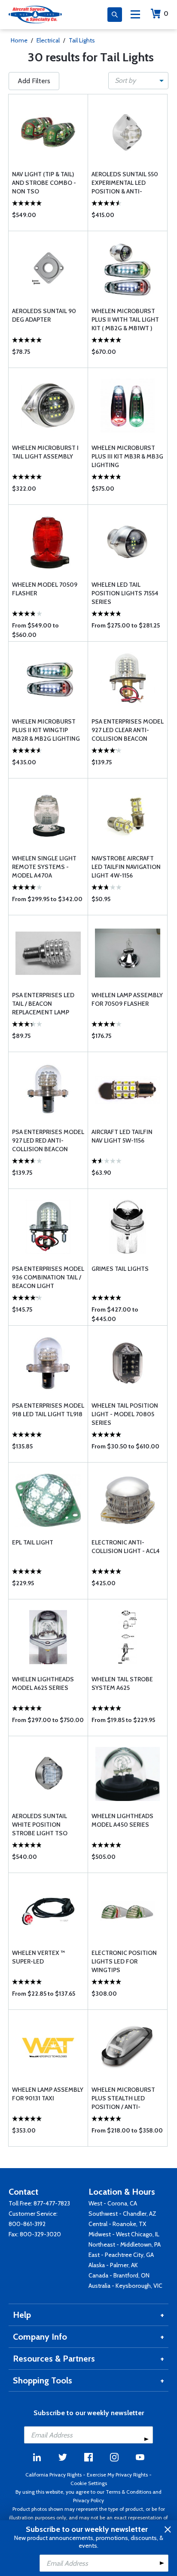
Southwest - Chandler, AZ (122, 2214)
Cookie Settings (89, 2483)
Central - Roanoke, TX (117, 2224)
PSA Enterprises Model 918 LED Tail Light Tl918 (48, 1410)
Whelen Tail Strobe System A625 (122, 1683)
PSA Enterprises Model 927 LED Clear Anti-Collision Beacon (128, 730)
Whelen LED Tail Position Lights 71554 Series (125, 593)
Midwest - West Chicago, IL (124, 2234)
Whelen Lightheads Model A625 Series (43, 1683)
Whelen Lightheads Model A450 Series (122, 1820)
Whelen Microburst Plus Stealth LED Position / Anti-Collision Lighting (123, 2098)
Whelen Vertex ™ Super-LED (38, 1957)
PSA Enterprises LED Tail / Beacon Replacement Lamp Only (43, 1004)
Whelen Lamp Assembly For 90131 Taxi (48, 2094)
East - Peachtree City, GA (121, 2255)
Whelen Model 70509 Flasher (45, 589)
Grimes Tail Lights (120, 1269)
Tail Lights (82, 40)
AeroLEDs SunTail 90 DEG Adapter (44, 315)
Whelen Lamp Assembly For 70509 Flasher (127, 999)
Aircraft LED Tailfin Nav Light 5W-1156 (122, 1136)
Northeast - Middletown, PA (125, 2244)
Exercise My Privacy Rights (117, 2475)
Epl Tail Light (33, 1542)
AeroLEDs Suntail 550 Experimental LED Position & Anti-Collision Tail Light (125, 183)
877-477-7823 (52, 2203)
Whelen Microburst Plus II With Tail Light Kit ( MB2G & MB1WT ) (125, 320)
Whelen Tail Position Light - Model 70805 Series (125, 1414)
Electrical (48, 40)
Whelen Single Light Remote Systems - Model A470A (44, 867)
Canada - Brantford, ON (119, 2275)
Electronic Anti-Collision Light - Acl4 (126, 1547)
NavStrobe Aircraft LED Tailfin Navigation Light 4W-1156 (126, 867)
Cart (166, 14)
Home (19, 40)
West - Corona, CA (113, 2203)
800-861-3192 (27, 2224)
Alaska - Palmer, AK (113, 2265)
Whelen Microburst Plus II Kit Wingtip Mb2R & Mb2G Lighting (46, 730)
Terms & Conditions (128, 2492)
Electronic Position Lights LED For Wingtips (124, 1961)
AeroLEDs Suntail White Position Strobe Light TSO (40, 1825)
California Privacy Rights (53, 2475)
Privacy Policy (88, 2500)
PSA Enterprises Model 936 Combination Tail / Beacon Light (48, 1277)
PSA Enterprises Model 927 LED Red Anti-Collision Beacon (48, 1140)
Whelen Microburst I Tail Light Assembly (45, 452)
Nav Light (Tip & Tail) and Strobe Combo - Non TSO (44, 183)
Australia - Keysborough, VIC (125, 2286)
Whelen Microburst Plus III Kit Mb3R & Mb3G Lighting (127, 456)
